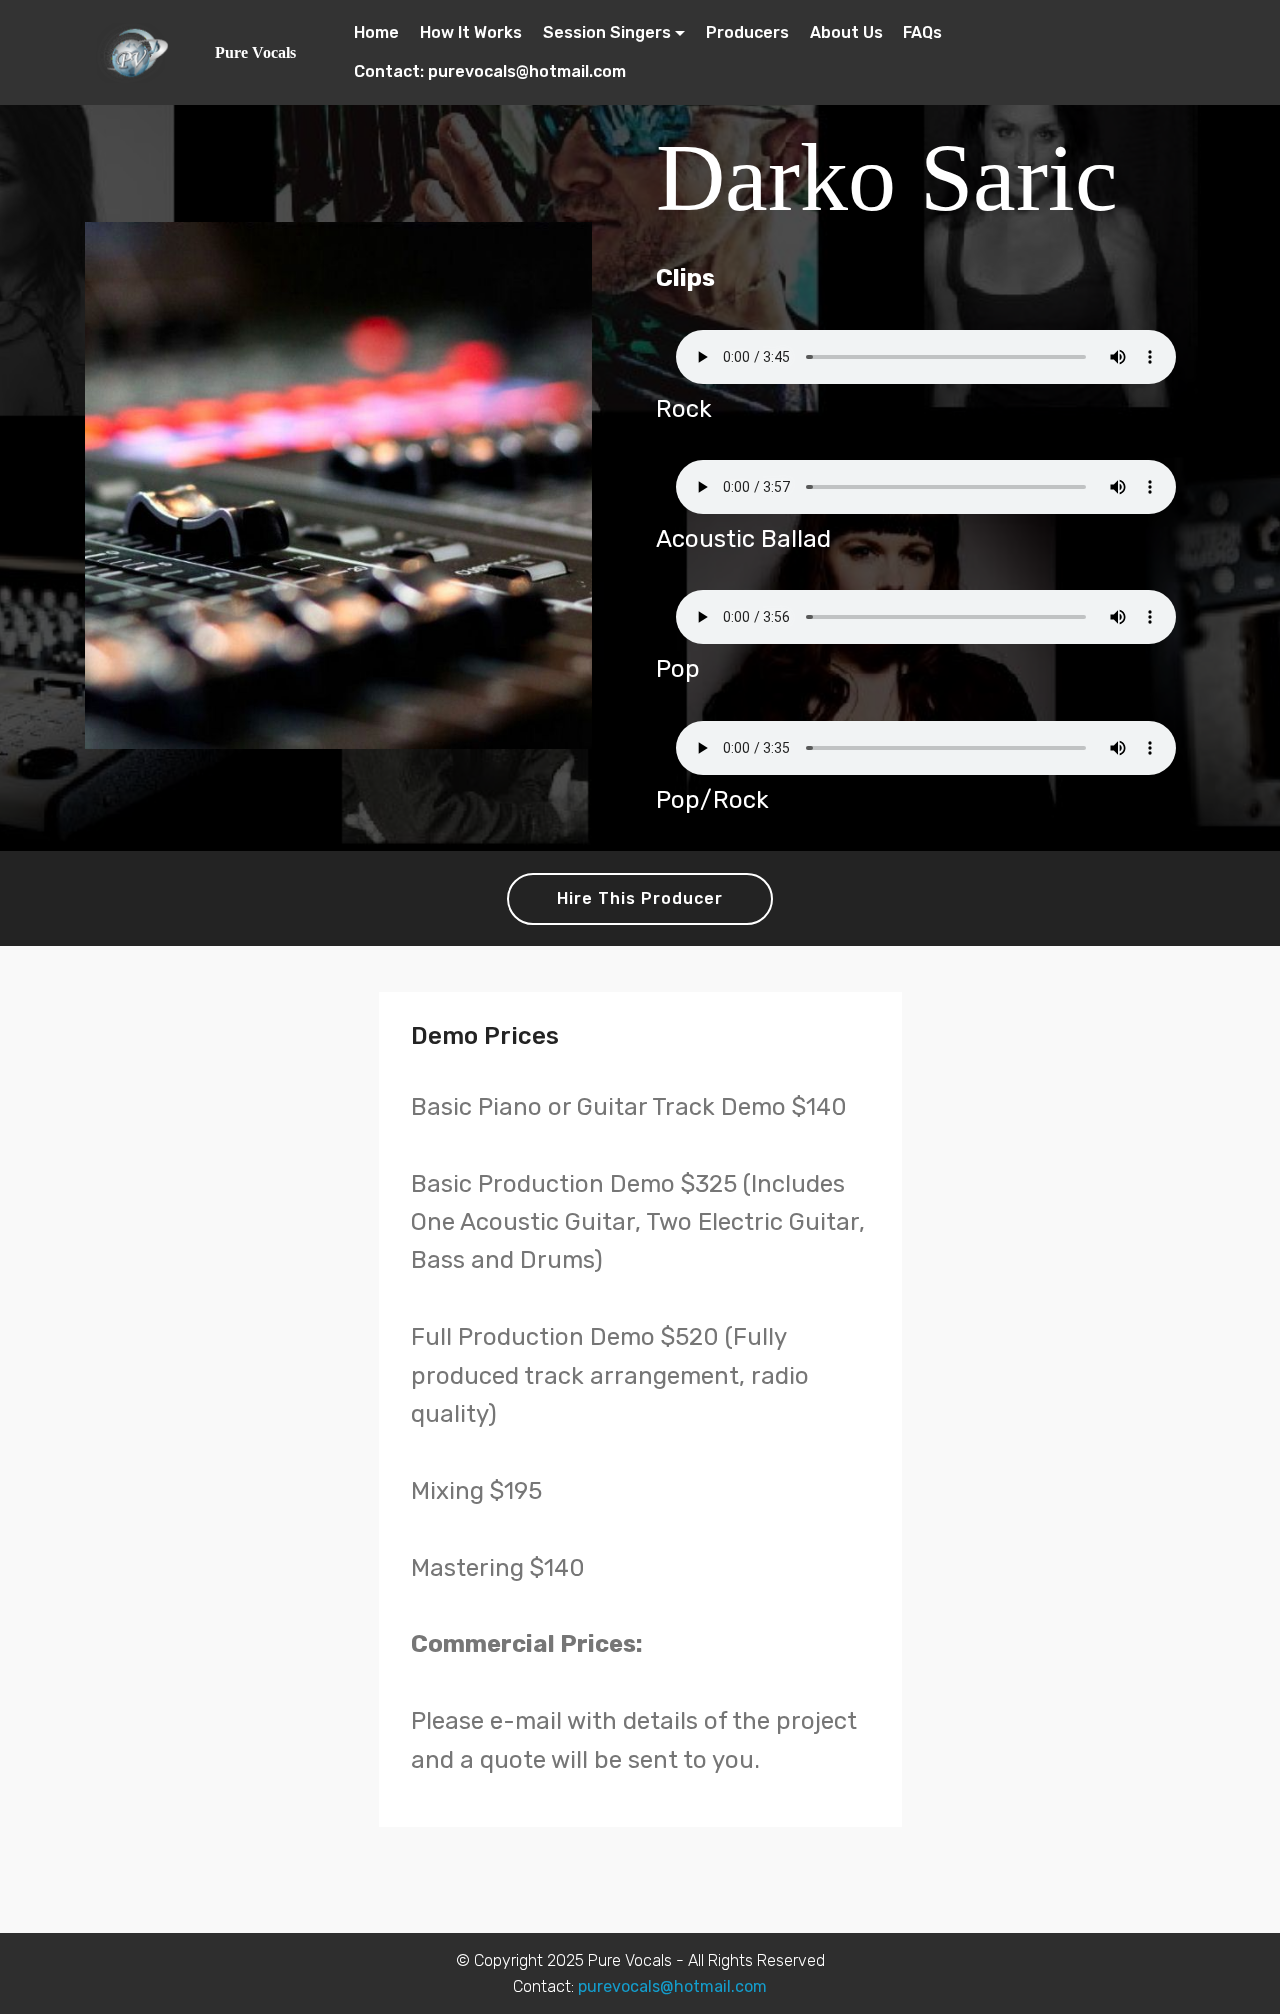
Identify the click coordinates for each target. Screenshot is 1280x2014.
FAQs (922, 32)
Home (376, 32)
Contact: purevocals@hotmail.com (490, 71)
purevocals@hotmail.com (672, 1986)
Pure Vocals (255, 52)
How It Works (471, 32)
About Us (846, 32)
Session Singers (607, 32)
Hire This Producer (640, 898)
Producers (747, 32)
